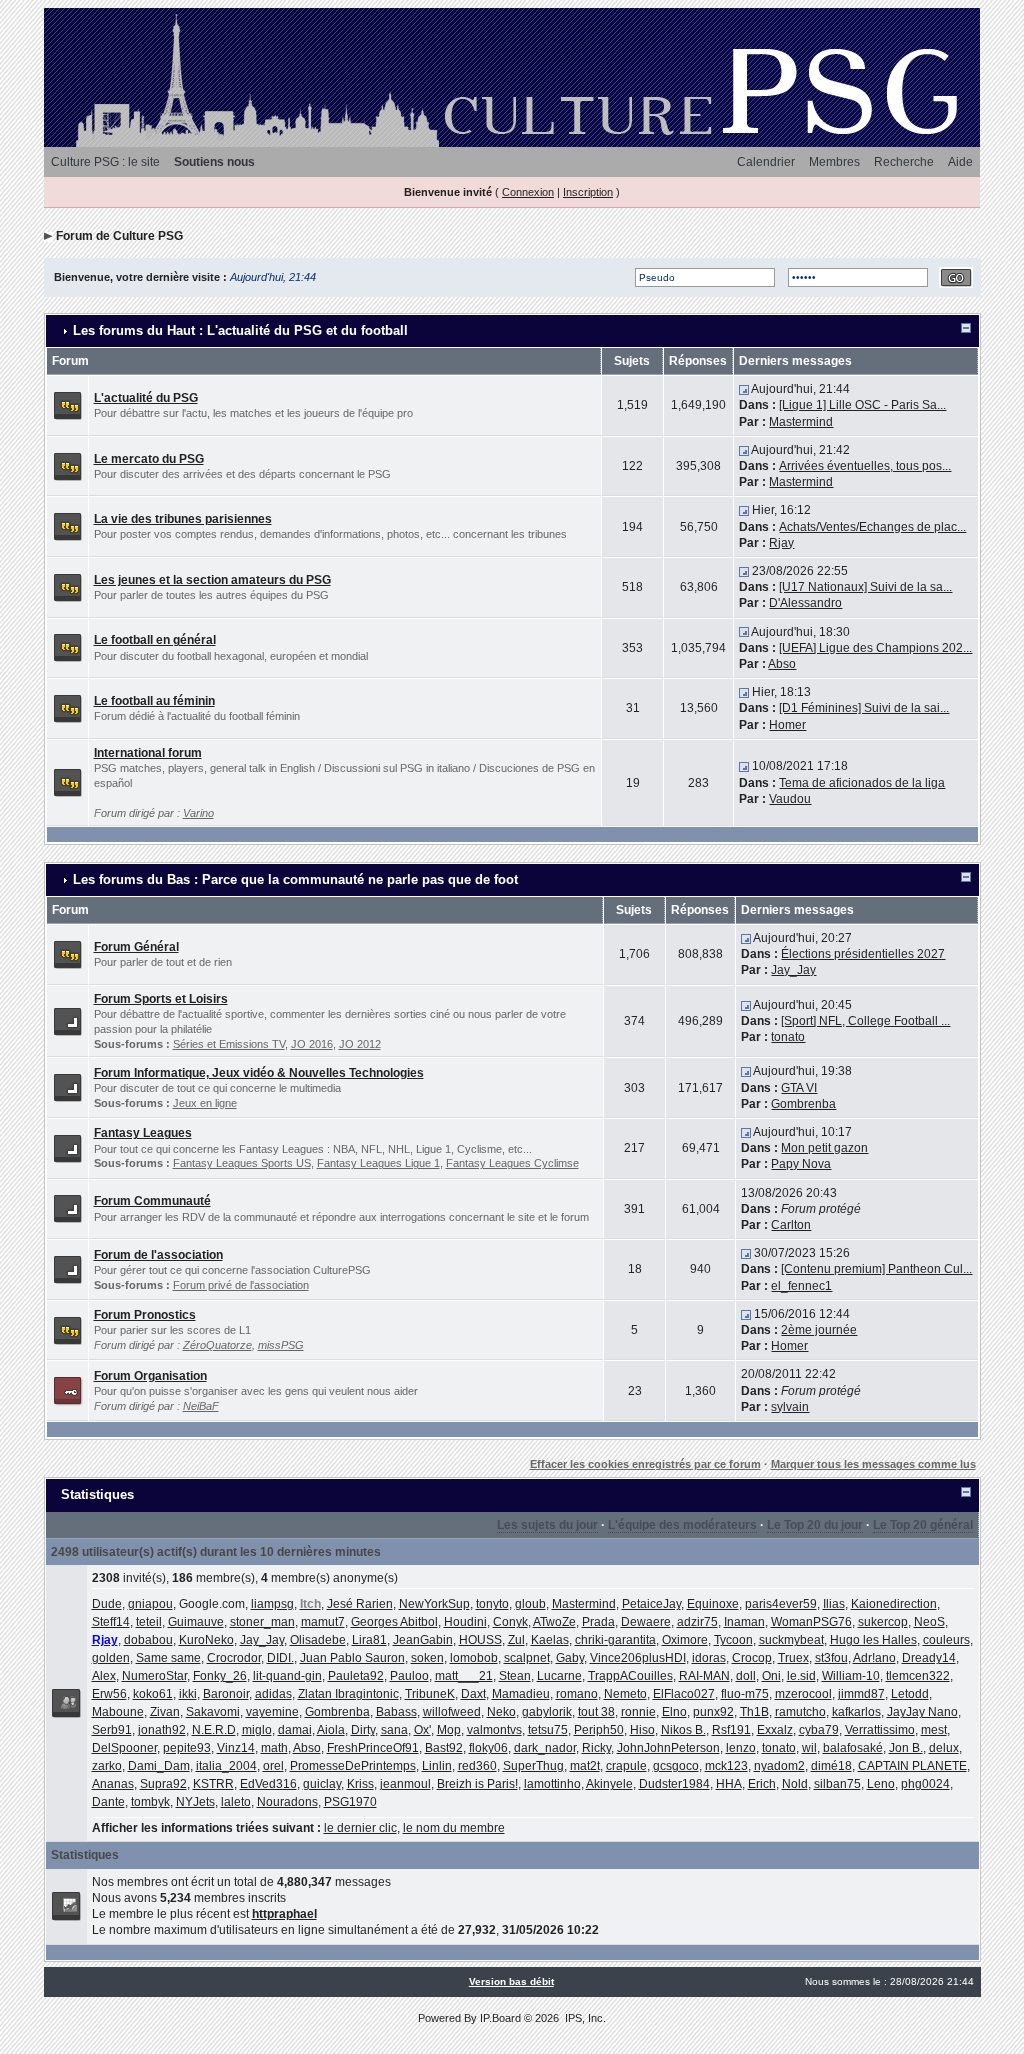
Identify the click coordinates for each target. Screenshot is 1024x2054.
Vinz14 (236, 1748)
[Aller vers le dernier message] (744, 389)
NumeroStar (154, 1676)
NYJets (195, 1802)
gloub (530, 1604)
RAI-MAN (704, 1676)
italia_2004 (226, 1766)
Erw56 (109, 1694)
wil (809, 1748)
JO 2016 (312, 1044)
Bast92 (444, 1748)
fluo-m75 (745, 1694)
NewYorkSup (434, 1604)
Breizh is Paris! (477, 1784)
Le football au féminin (154, 701)
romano (577, 1694)
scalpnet (527, 1658)
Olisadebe (318, 1640)
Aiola (331, 1730)
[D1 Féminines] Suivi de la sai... (864, 708)
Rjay (781, 543)
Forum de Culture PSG (119, 236)
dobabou (148, 1640)
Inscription (588, 192)
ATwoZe (554, 1622)
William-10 (851, 1676)
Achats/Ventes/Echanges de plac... (872, 527)
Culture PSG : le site (105, 162)
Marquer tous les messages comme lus (873, 1464)
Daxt (473, 1694)
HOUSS (480, 1640)
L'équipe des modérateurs (682, 1525)
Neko (501, 1712)
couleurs (946, 1640)
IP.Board (500, 2018)
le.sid (801, 1676)
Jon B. (906, 1748)
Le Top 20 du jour (815, 1525)
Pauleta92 (356, 1676)
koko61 (153, 1694)
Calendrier (766, 162)
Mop (449, 1730)
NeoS (929, 1622)
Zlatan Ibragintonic (348, 1694)
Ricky (596, 1748)
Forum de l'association (158, 1255)
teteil (149, 1622)
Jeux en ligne (205, 1103)
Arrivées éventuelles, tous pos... (865, 466)
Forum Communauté (152, 1201)
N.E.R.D (214, 1730)
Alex (104, 1676)
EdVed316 (268, 1784)
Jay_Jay (793, 970)
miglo (257, 1730)
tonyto (492, 1604)
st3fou (831, 1658)
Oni (771, 1676)
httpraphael (284, 1914)
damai (295, 1730)
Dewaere (646, 1622)
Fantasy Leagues (143, 1133)
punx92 (713, 1712)
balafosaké (853, 1748)
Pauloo (409, 1676)
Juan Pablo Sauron (352, 1658)
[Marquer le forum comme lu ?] (67, 405)
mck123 (726, 1766)
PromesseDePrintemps (353, 1766)
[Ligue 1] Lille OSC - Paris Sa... (862, 405)
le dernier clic (360, 1828)
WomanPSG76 (811, 1622)
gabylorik (547, 1712)
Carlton (791, 1225)
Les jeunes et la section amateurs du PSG (212, 580)
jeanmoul (405, 1784)
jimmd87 (861, 1694)
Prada (598, 1622)
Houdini (465, 1622)
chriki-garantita (615, 1640)
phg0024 (925, 1784)
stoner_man (262, 1622)
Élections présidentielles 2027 (863, 954)
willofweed (452, 1712)
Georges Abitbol (394, 1622)
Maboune (118, 1712)
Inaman (744, 1622)
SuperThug (533, 1766)
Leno (881, 1784)
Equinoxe (713, 1604)
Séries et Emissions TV (229, 1044)
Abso (782, 664)
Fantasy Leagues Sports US (242, 1163)
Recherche (904, 162)
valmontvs (494, 1730)
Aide (960, 162)
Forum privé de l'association (241, 1285)
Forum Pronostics (145, 1315)
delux (944, 1748)
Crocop (752, 1658)
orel (273, 1766)
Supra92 (163, 1784)
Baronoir (226, 1694)
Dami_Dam (159, 1766)
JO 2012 (360, 1044)
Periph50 (599, 1730)
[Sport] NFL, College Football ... (865, 1021)
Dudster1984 (674, 1784)
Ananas (113, 1784)
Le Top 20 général (923, 1525)
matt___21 (464, 1676)
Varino (198, 813)
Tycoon (733, 1640)
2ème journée (819, 1330)
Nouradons (287, 1802)
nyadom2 (779, 1766)
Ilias (834, 1604)
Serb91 (112, 1730)
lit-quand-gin (287, 1676)
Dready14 (929, 1658)
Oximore (685, 1640)
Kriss (360, 1784)
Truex (793, 1658)
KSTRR (213, 1784)
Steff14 (111, 1622)
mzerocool (803, 1694)
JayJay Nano (922, 1712)
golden (111, 1658)
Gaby (570, 1658)
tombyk (150, 1802)
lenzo (741, 1748)
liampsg (272, 1604)
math (274, 1748)
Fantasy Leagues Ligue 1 (378, 1163)
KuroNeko (206, 1640)
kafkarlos (856, 1712)
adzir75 (697, 1622)
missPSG (281, 1345)
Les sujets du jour (547, 1525)
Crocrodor (234, 1658)
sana (394, 1730)
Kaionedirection (894, 1604)
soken (427, 1658)
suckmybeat (791, 1640)
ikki (188, 1694)
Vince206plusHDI (638, 1658)
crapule (626, 1766)
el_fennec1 (801, 1286)
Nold (795, 1784)
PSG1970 (350, 1802)
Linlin (437, 1766)
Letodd (910, 1694)
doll (746, 1676)
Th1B (754, 1712)
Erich (762, 1784)
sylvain (790, 1407)
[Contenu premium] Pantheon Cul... (876, 1269)
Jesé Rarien (360, 1604)
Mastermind (801, 422)
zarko (107, 1766)
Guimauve (196, 1622)
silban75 (837, 1784)
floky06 (488, 1748)
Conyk (510, 1622)
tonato (788, 1037)
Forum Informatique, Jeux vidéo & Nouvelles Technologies (259, 1073)
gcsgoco (676, 1766)
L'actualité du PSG (146, 398)
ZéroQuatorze (217, 1345)
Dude (107, 1604)
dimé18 (831, 1766)
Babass (396, 1712)
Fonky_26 (220, 1676)
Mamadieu (521, 1694)
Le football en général (155, 640)
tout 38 (596, 1712)
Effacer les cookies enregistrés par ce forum (645, 1464)
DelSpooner (124, 1748)
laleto (236, 1802)
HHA (729, 1784)
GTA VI (799, 1088)
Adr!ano (874, 1658)
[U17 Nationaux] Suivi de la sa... (865, 587)
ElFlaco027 (684, 1694)
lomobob (474, 1658)
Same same (168, 1658)
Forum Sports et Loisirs (161, 999)
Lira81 (369, 1640)
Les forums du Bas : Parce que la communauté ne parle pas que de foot (295, 879)
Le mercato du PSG (149, 459)
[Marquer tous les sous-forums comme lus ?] (67, 1020)
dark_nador (545, 1748)
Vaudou (790, 799)
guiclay (322, 1784)
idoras (709, 1658)
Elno (674, 1712)
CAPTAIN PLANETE (912, 1766)
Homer (787, 725)
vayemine (272, 1712)
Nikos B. (683, 1730)
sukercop (883, 1622)
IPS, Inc (584, 2018)
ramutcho (800, 1712)
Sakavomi (213, 1712)
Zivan (165, 1712)
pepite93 (187, 1748)
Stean (515, 1676)
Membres (834, 162)
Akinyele (609, 1784)
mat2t (585, 1766)
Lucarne (559, 1676)
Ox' (422, 1730)
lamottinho (552, 1784)
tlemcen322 (918, 1676)
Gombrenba (803, 1104)
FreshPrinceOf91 (373, 1748)
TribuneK (430, 1694)
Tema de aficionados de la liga (862, 783)
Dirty (363, 1730)
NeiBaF (201, 1406)
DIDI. (280, 1658)
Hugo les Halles (873, 1640)
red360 (477, 1766)
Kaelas (550, 1640)
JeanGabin (423, 1640)
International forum (148, 753)
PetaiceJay (651, 1604)
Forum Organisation (150, 1376)
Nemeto (625, 1694)
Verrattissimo (880, 1730)
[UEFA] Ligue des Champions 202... (875, 648)
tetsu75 (548, 1730)
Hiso (642, 1730)
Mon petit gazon (824, 1148)
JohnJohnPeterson (668, 1748)
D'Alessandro (805, 603)
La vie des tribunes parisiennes (183, 519)
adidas (273, 1694)
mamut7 (323, 1622)
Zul (516, 1640)
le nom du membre (454, 1828)
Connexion (528, 192)
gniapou (150, 1604)
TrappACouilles (630, 1676)
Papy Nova (801, 1164)
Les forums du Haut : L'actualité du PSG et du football (240, 330)
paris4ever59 (781, 1604)
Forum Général (136, 947)
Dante (108, 1802)
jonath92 (162, 1730)
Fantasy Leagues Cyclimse (512, 1163)
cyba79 (819, 1730)
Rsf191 (731, 1730)
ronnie (638, 1712)
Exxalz (775, 1730)
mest (934, 1730)
